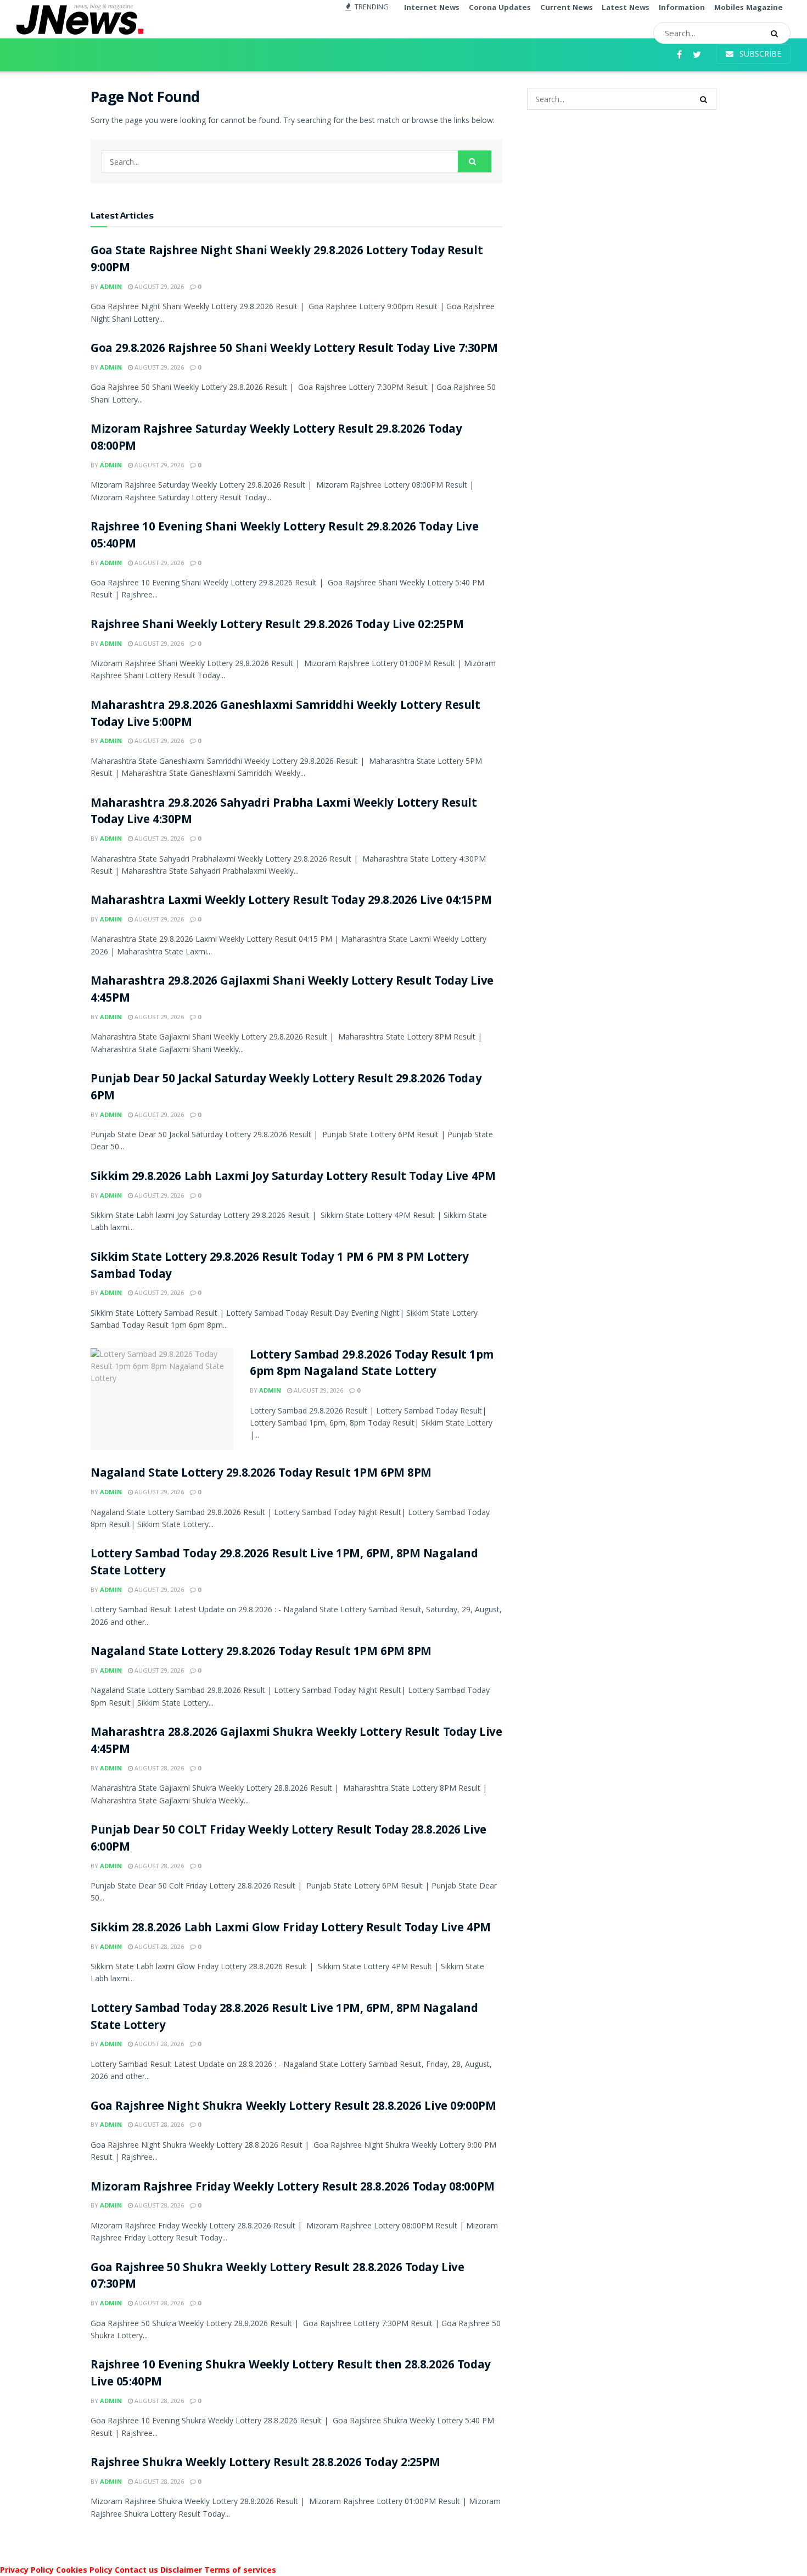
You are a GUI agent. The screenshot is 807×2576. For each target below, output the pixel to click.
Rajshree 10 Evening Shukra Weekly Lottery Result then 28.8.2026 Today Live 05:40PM (291, 2374)
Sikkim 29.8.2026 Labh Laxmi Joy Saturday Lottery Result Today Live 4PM (293, 1178)
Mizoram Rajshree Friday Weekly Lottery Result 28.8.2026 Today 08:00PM (293, 2188)
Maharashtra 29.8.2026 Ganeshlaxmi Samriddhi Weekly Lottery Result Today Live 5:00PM (285, 715)
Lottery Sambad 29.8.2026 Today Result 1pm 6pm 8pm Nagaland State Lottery (372, 1365)
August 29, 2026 (158, 286)
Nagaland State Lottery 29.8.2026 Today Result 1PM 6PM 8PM (261, 1474)
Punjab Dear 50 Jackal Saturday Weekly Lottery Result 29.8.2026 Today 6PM (286, 1088)
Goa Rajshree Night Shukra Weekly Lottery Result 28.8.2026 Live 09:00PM (293, 2107)
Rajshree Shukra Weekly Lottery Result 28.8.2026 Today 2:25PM (265, 2464)
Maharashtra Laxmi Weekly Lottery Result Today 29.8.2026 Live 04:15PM (291, 901)
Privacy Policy (27, 2570)
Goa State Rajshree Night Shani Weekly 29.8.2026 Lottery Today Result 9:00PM (287, 260)
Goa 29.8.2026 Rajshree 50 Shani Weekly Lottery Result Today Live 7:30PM (294, 350)
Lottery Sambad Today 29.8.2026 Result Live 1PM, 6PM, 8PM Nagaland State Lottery (284, 1563)
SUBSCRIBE (759, 54)
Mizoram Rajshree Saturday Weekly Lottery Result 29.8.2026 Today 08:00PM (276, 439)
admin (111, 286)
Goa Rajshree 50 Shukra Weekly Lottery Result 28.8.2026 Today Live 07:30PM (277, 2277)
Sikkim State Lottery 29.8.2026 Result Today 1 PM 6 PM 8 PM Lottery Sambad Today (280, 1267)
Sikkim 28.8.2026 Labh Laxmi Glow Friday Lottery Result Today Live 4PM (291, 1929)
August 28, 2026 (158, 1768)
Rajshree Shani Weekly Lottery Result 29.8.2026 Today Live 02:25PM (277, 626)
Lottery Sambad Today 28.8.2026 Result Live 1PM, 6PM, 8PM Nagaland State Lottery (284, 2018)
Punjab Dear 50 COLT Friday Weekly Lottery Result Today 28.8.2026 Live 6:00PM (288, 1840)
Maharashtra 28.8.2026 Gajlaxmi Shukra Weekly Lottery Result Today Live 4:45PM (296, 1742)
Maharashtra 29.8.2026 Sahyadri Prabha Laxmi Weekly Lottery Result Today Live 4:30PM (284, 813)
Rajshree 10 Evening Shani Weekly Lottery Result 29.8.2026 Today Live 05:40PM (284, 537)
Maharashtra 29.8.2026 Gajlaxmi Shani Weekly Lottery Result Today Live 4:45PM (292, 991)
